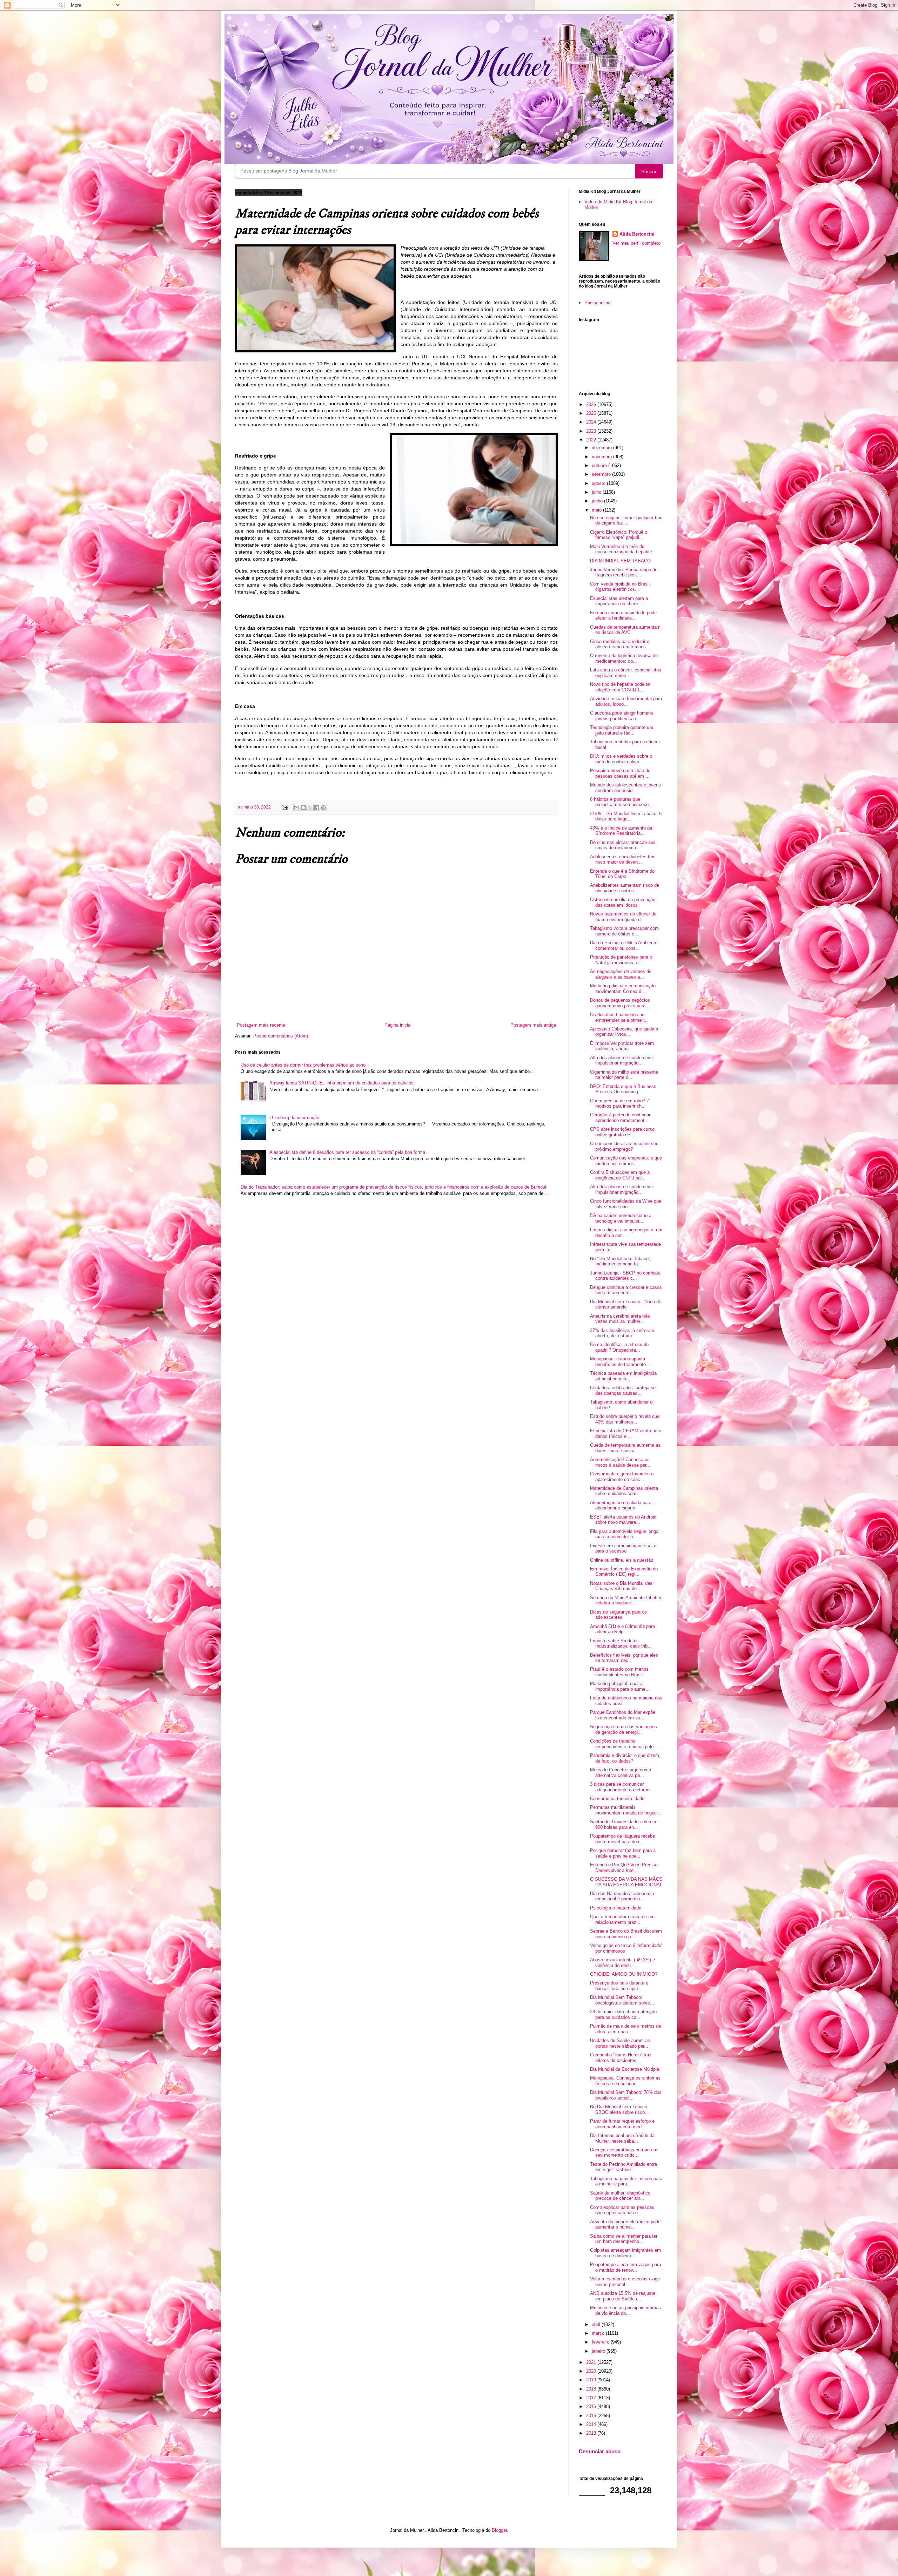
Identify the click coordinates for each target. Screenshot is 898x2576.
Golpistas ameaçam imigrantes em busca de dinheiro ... (625, 2253)
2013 (592, 2433)
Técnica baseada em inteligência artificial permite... (623, 1376)
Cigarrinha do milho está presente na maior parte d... (624, 1075)
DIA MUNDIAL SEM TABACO (620, 561)
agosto (599, 483)
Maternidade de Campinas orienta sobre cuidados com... (624, 1491)
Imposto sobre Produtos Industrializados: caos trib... (621, 1644)
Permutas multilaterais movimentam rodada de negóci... (626, 1810)
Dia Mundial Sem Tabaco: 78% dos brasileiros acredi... (626, 2095)
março (599, 2333)
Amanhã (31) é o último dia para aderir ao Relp (622, 1629)
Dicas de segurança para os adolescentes (618, 1615)
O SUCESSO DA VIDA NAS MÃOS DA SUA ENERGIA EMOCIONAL (626, 1882)
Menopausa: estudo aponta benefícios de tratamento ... (621, 1362)
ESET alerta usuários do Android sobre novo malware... (623, 1520)
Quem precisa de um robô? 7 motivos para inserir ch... (619, 1104)
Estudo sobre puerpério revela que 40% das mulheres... (625, 1419)
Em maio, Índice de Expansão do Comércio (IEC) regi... (624, 1572)
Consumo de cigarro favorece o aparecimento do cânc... (622, 1477)
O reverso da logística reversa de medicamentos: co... (624, 658)
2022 (592, 440)
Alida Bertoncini (637, 234)
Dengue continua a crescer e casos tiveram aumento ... (626, 1290)
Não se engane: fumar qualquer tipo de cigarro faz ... (626, 520)
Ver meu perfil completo (636, 243)
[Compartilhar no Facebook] (317, 807)
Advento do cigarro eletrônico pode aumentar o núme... (625, 2225)
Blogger (499, 2530)
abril (597, 2324)
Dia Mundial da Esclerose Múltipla (625, 2069)
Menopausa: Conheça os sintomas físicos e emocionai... (625, 2081)
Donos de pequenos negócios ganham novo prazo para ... (621, 1003)
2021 (592, 2362)
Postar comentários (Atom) (281, 1036)
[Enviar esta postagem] (285, 807)
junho (598, 501)
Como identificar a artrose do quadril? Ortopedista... (619, 1347)
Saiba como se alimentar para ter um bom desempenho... (624, 2239)
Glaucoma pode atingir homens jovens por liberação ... (622, 716)
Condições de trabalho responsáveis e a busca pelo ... (625, 1744)
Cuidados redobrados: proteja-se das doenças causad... (623, 1390)
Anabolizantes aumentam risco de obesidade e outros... (625, 888)
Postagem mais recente (261, 1025)
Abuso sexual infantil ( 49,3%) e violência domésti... (622, 1963)
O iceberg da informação (294, 1118)
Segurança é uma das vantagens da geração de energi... (624, 1729)
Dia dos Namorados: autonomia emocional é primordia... (622, 1896)
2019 (592, 2380)
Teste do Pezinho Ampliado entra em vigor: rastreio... (624, 2167)
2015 (592, 2416)
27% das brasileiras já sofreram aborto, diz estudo (622, 1333)
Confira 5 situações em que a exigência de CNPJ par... (620, 1175)
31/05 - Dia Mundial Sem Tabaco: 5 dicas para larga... (626, 816)
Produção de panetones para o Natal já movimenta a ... (621, 960)
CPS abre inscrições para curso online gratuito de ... (622, 1132)
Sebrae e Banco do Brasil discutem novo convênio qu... (626, 1934)
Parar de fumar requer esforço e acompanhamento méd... (622, 2124)
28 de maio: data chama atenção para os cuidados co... (623, 2014)
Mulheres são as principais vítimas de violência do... (625, 2310)
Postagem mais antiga (533, 1025)
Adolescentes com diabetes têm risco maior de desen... (623, 860)
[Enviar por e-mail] (297, 807)
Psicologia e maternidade (616, 1908)
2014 (592, 2424)
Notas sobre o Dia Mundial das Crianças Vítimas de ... (621, 1586)
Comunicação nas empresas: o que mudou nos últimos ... (626, 1161)
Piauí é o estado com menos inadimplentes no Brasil (619, 1672)
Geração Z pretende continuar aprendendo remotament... (620, 1118)
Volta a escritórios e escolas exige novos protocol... (625, 2282)
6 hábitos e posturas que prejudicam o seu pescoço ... (622, 802)
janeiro (599, 2351)
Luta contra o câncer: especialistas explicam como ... (626, 673)
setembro (602, 474)
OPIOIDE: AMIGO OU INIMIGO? (624, 1974)
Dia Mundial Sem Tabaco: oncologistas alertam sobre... (622, 2000)
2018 (592, 2389)
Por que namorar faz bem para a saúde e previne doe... (623, 1853)
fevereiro (601, 2342)
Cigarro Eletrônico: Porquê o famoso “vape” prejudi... (619, 535)
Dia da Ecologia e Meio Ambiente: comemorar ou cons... (624, 945)
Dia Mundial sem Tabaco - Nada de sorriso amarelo (626, 1304)
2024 (592, 422)
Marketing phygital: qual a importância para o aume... (620, 1686)
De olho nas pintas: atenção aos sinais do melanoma (623, 845)
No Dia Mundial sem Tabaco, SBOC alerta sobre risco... (619, 2110)
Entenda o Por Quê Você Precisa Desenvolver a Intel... (624, 1868)
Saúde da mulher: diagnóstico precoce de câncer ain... (620, 2196)
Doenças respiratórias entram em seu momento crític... (624, 2153)
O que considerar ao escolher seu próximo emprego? (624, 1146)
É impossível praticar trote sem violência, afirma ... (622, 1046)
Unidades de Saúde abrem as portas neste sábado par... (620, 2043)
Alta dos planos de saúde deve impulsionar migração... (621, 1060)
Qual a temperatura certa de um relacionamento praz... (622, 1919)
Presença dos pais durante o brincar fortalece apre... (619, 1986)
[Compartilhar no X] (310, 807)
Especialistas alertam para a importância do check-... (619, 601)
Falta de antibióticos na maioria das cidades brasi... (626, 1701)
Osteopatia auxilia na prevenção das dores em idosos (623, 902)
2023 (592, 431)
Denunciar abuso (600, 2451)
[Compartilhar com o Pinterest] (323, 807)
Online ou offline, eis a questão (622, 1560)
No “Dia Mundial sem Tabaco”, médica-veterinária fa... (621, 1261)
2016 (592, 2406)
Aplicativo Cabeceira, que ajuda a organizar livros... (624, 1032)
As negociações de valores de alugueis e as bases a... (621, 974)
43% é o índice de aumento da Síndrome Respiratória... (621, 831)
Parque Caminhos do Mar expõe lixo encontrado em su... (623, 1715)
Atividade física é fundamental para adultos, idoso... (626, 701)
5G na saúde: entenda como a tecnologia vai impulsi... (621, 1218)
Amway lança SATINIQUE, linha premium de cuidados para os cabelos (341, 1083)
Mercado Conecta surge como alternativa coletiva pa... (621, 1773)
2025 (592, 413)
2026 (592, 404)
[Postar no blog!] (303, 807)
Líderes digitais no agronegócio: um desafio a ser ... (626, 1233)
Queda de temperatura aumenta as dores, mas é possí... (625, 1448)
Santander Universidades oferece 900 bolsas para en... (624, 1824)
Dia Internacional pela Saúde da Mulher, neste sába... (622, 2138)
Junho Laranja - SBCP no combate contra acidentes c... (625, 1276)
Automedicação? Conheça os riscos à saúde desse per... (620, 1462)
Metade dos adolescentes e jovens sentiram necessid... (625, 788)
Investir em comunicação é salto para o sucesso (623, 1549)
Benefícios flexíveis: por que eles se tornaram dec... (624, 1658)
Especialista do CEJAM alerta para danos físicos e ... (626, 1434)
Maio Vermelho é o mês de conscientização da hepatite (621, 549)
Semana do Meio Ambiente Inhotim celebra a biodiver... (626, 1600)
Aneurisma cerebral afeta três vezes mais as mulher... (620, 1319)
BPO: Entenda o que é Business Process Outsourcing (623, 1089)
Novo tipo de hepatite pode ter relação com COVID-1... (621, 687)
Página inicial (398, 1025)
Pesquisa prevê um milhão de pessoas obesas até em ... (620, 773)
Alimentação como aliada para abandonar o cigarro (621, 1505)
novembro (602, 457)
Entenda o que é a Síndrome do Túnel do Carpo (622, 874)
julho (597, 492)
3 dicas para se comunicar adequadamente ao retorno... (622, 1787)
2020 (592, 2371)
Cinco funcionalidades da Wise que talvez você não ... (626, 1204)
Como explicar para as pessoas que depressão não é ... (622, 2210)
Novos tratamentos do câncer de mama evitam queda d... (623, 917)
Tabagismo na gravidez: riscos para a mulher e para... (626, 2181)
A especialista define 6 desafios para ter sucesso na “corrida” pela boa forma (347, 1152)
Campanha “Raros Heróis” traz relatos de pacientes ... (621, 2058)
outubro (600, 465)
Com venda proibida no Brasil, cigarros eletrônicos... (621, 587)
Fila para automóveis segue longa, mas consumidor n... (625, 1534)
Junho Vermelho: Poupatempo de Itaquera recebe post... (624, 572)
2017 (592, 2398)
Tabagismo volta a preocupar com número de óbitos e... (624, 931)
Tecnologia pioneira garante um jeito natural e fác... (622, 730)
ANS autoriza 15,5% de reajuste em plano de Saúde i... (623, 2296)
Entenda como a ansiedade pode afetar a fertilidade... (623, 616)
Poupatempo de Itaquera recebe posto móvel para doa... (622, 1839)
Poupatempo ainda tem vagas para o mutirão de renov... (625, 2267)
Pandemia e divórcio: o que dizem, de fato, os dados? (625, 1758)
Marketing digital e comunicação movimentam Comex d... (623, 989)
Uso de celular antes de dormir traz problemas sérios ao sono (303, 1065)
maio (597, 510)
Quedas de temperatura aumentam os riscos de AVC (625, 630)
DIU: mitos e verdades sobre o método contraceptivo (621, 759)
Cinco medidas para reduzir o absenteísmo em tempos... (620, 644)
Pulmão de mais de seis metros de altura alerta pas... (625, 2029)
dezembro (602, 448)
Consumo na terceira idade (617, 1799)
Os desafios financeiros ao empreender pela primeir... (619, 1017)
